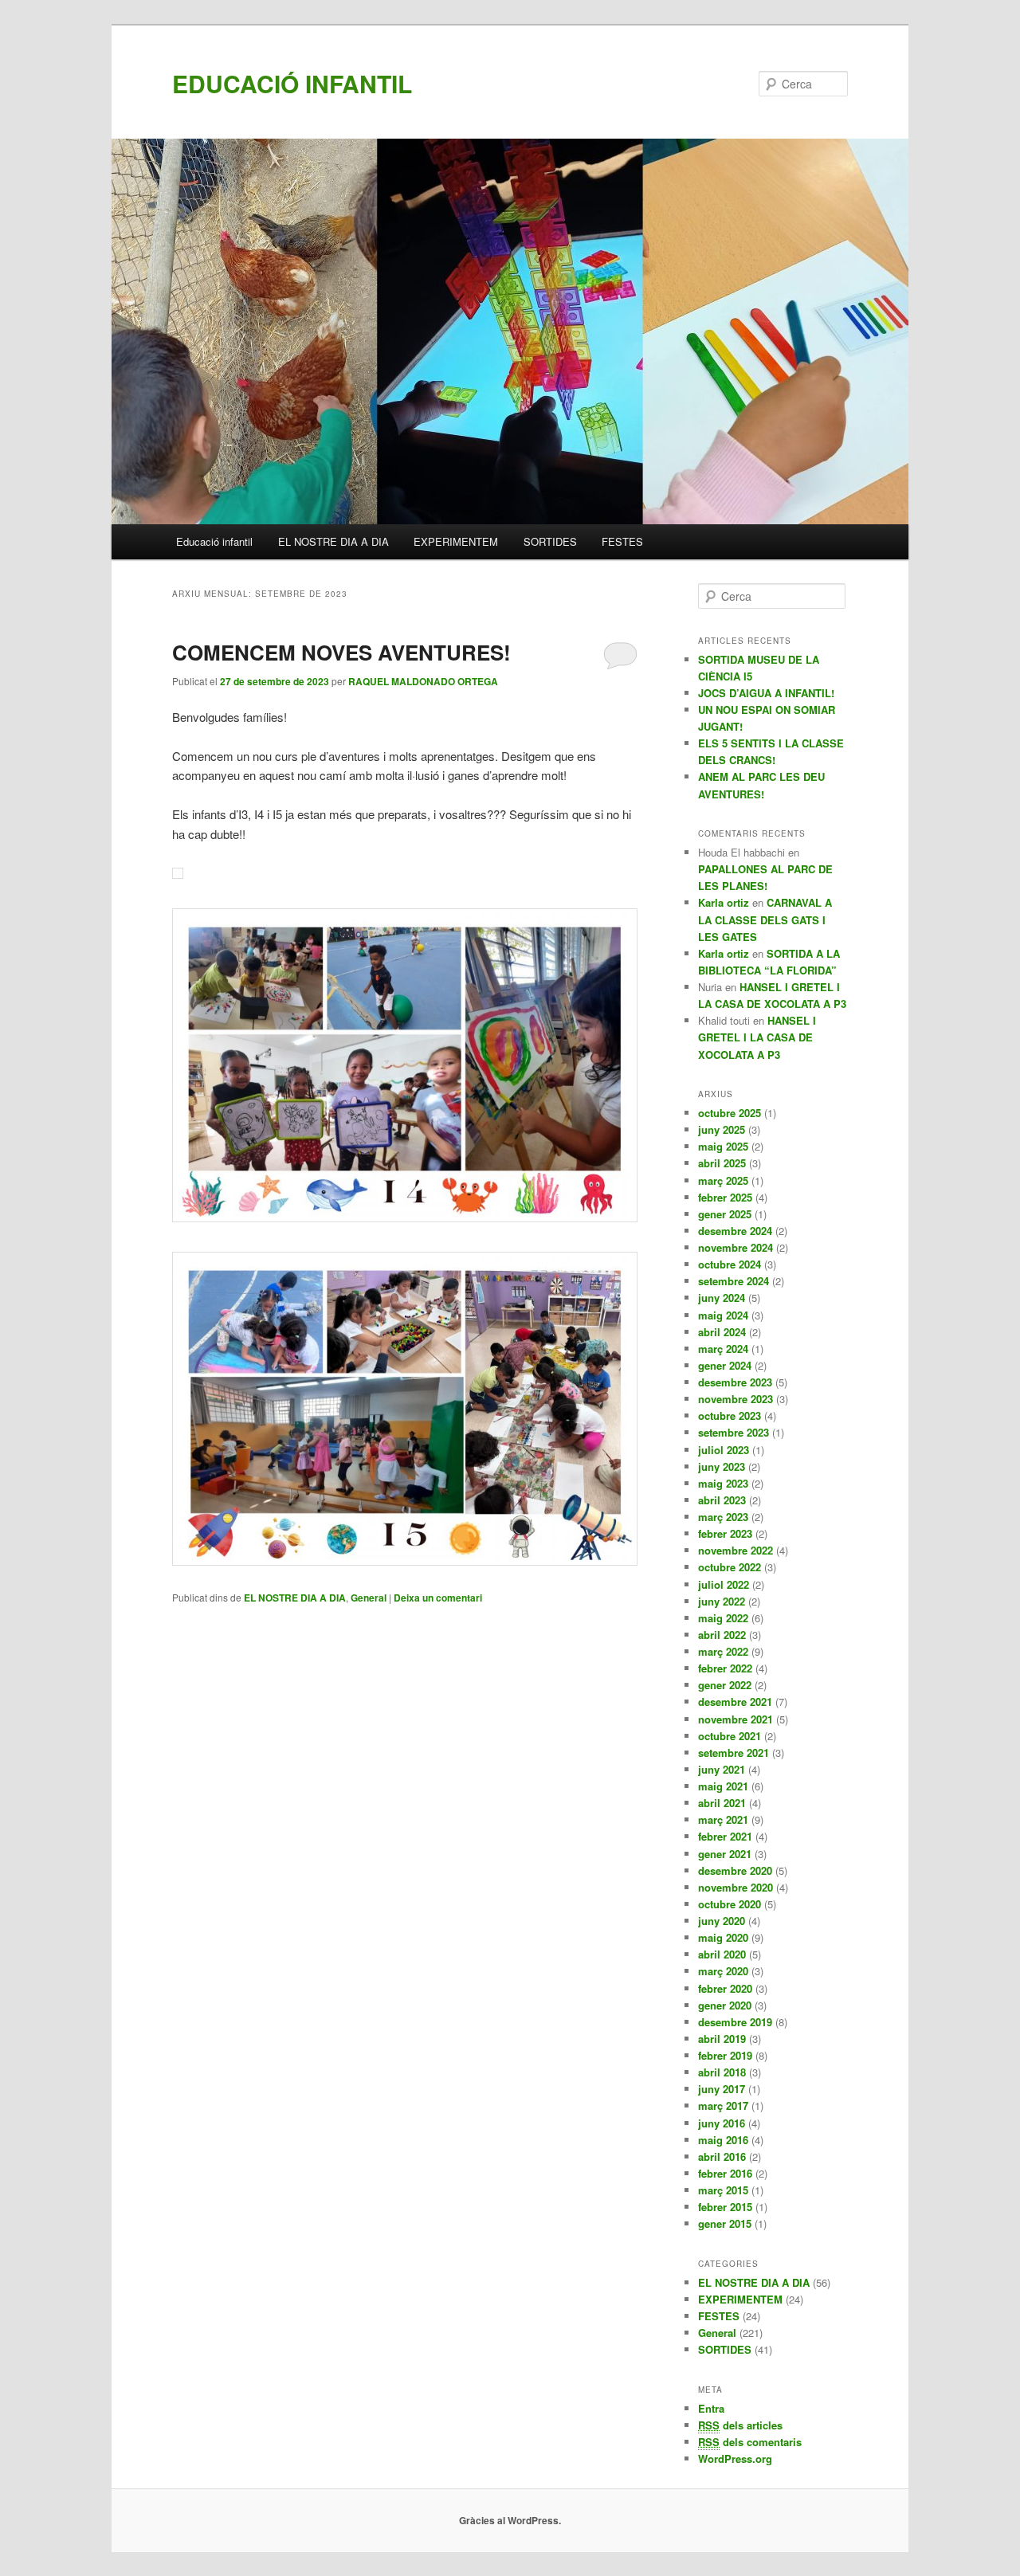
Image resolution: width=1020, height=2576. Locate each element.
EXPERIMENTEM (456, 541)
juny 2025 (722, 1129)
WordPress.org (735, 2458)
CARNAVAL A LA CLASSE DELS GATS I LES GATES (765, 919)
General (369, 1598)
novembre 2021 (736, 1719)
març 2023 (723, 1517)
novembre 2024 (736, 1247)
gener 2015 (725, 2223)
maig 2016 (723, 2140)
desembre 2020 (735, 1870)
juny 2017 (722, 2089)
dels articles (740, 2425)
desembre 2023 (735, 1382)
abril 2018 (722, 2072)
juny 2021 (722, 1769)
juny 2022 (722, 1601)
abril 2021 (722, 1803)
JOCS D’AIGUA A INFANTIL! (766, 693)
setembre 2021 (734, 1753)
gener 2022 (725, 1685)
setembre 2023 (734, 1432)
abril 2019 (722, 2039)
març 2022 (723, 1651)
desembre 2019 (735, 2022)
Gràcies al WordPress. (510, 2520)
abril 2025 (722, 1163)
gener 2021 (725, 1854)
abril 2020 (722, 1954)
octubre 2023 (730, 1415)
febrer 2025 (725, 1197)
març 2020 (723, 1971)
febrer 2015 (725, 2207)
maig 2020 (723, 1937)
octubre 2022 (730, 1567)
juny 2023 (722, 1466)
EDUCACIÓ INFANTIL (292, 83)
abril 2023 (722, 1500)
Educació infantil (214, 541)
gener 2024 (725, 1365)
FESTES (622, 541)
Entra (711, 2408)
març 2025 (723, 1180)
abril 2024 (722, 1332)
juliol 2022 (724, 1584)
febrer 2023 (725, 1533)
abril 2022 (722, 1635)
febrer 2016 (725, 2173)
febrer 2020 (725, 1988)
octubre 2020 (730, 1904)
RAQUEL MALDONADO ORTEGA (423, 681)
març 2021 (723, 1819)
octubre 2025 (730, 1113)
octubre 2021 (730, 1736)
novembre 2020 (736, 1887)
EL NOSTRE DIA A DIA (333, 541)
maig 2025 (723, 1146)
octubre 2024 (730, 1264)
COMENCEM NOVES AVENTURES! (341, 652)
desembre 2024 (735, 1231)
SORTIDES (550, 541)
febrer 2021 (725, 1836)
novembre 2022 (736, 1550)
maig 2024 (723, 1315)
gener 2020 (725, 2005)
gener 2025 (725, 1214)
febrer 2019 (725, 2055)
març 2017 (723, 2105)
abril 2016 (722, 2156)
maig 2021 (723, 1786)
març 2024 (723, 1349)
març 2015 (723, 2190)
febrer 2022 (725, 1668)
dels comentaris (750, 2442)
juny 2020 (722, 1921)
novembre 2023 (736, 1399)
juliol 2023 (724, 1450)
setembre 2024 (734, 1281)
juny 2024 (722, 1298)
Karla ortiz (724, 902)
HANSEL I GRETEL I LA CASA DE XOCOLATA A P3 (757, 1037)
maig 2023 (723, 1483)
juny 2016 (722, 2123)
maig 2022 (723, 1618)
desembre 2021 (735, 1702)
